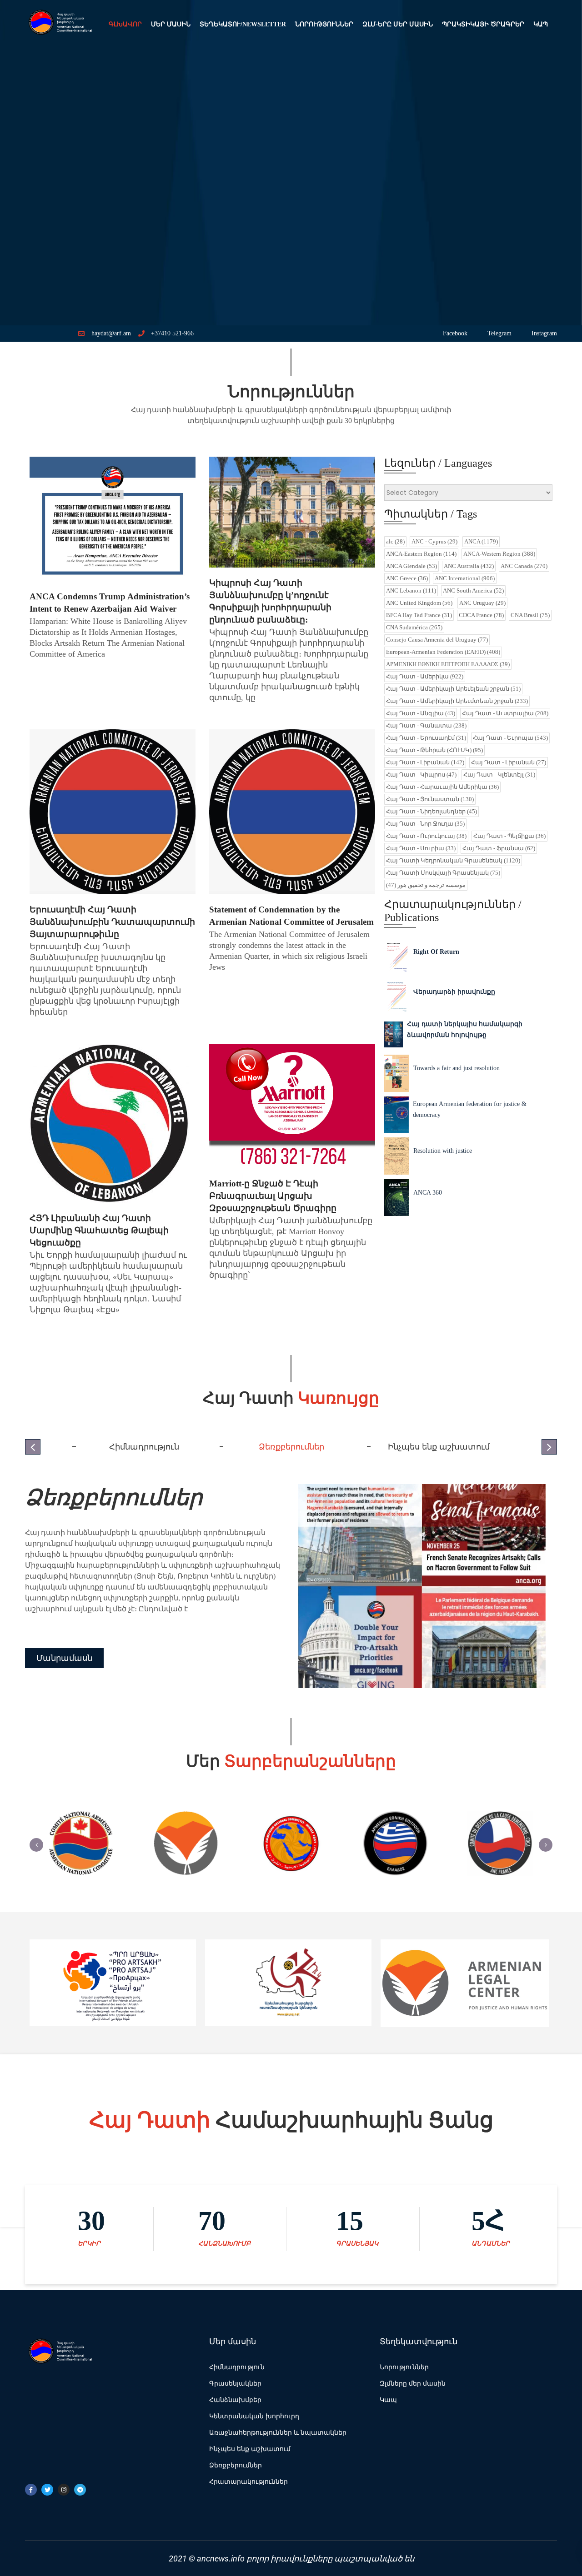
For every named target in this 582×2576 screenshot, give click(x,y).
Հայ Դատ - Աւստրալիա (505, 713)
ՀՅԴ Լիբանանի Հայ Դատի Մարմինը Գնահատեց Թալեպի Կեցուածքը (99, 1230)
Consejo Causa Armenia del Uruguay (437, 640)
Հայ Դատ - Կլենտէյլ (499, 775)
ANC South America (473, 590)
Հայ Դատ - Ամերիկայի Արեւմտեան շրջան (457, 701)
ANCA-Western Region (499, 554)
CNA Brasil (530, 615)
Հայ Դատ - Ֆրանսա (499, 848)
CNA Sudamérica (414, 627)
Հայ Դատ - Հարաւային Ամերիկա (442, 787)
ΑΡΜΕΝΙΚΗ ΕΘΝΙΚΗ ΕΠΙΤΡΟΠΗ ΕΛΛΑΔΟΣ (448, 664)
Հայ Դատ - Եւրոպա (510, 738)
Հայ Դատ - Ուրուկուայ (426, 836)
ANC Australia (469, 566)
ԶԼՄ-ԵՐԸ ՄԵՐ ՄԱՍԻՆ (398, 24)
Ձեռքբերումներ (114, 1497)
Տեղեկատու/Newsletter (243, 24)
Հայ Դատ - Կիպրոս (421, 775)
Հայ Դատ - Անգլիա (421, 713)
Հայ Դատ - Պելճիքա (509, 836)
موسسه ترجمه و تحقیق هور (426, 885)
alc (395, 541)
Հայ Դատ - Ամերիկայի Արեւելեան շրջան (453, 689)
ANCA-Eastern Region (421, 554)
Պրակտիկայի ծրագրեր (483, 24)
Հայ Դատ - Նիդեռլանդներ (431, 811)
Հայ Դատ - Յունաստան (430, 799)
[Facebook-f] (31, 2490)
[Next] (546, 1845)
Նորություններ (324, 24)
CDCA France (481, 615)
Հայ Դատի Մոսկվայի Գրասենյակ (443, 873)
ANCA (481, 541)
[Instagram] (64, 2490)
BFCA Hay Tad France (419, 615)
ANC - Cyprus (434, 541)
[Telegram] (80, 2490)
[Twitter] (47, 2490)
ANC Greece (407, 578)
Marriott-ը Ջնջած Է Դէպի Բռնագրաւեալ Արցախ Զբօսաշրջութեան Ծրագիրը (273, 1196)
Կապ (541, 24)
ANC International (465, 578)
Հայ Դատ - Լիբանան (425, 762)
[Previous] (36, 1845)
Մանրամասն (64, 1658)
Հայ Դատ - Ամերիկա (425, 676)
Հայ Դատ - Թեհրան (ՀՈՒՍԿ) (434, 750)
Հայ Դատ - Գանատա (426, 725)
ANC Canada (524, 566)
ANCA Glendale (411, 566)
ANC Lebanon (411, 590)
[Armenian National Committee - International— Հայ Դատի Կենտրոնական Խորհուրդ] (59, 25)
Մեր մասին (171, 24)
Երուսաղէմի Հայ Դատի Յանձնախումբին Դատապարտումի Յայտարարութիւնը (112, 922)
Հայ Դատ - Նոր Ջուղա (425, 824)
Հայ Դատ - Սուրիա (421, 848)
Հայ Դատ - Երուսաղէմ (426, 738)
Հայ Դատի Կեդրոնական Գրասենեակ (453, 860)
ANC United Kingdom (419, 603)
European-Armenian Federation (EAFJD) (443, 652)
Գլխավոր (125, 24)
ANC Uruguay (482, 603)
